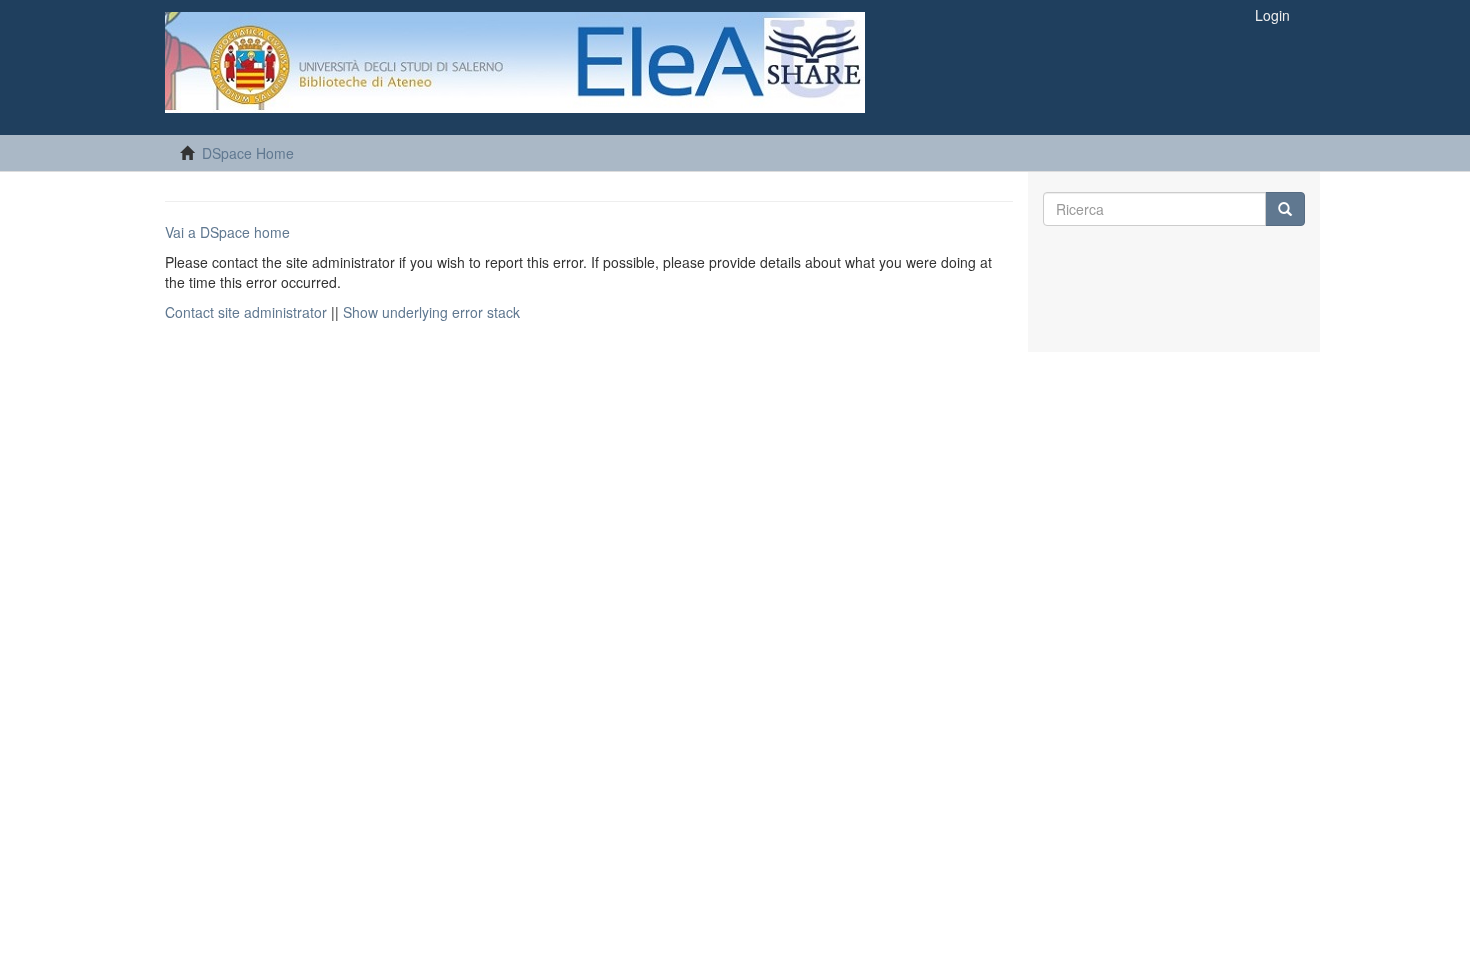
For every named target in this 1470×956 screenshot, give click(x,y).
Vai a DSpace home (227, 232)
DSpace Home (248, 153)
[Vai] (1285, 209)
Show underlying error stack (431, 312)
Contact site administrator (246, 312)
